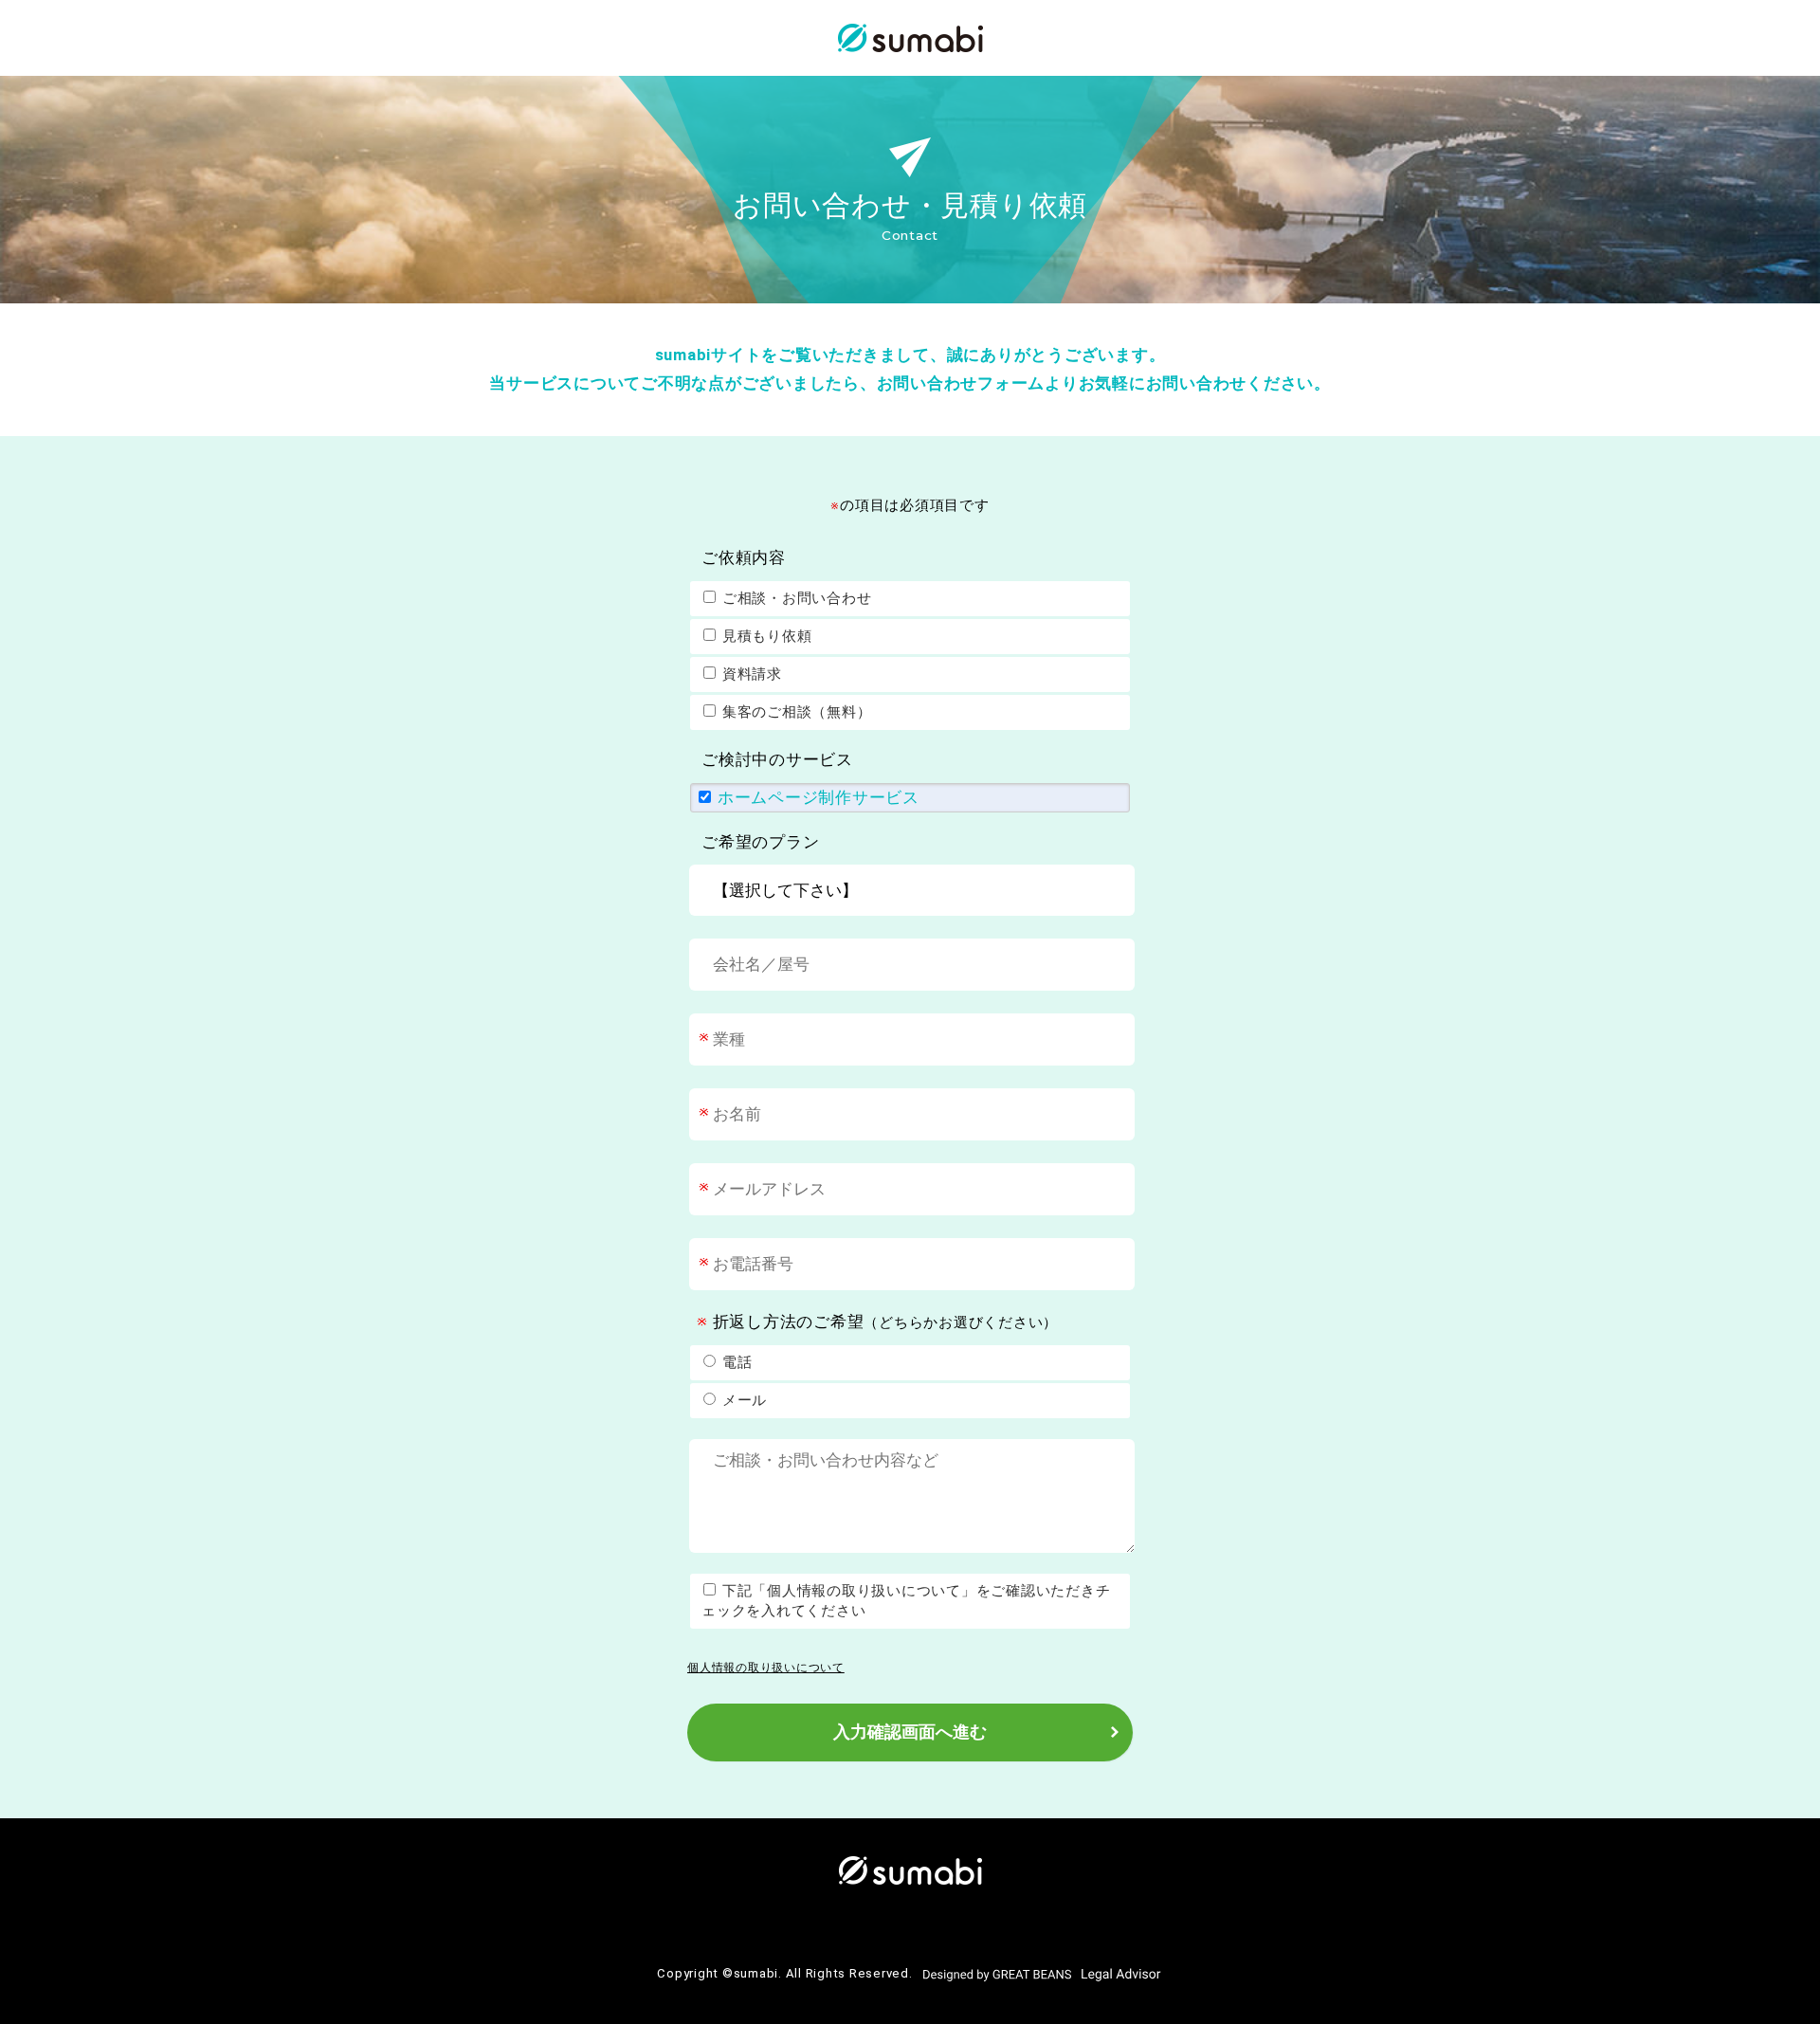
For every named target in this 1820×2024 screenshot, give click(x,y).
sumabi (756, 1973)
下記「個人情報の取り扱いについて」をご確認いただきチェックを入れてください (906, 1601)
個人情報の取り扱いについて (766, 1668)
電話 (735, 1362)
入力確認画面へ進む (910, 1732)
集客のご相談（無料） (794, 712)
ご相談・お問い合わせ (794, 598)
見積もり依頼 (764, 636)
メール (742, 1400)
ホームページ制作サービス (816, 798)
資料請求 (750, 674)
